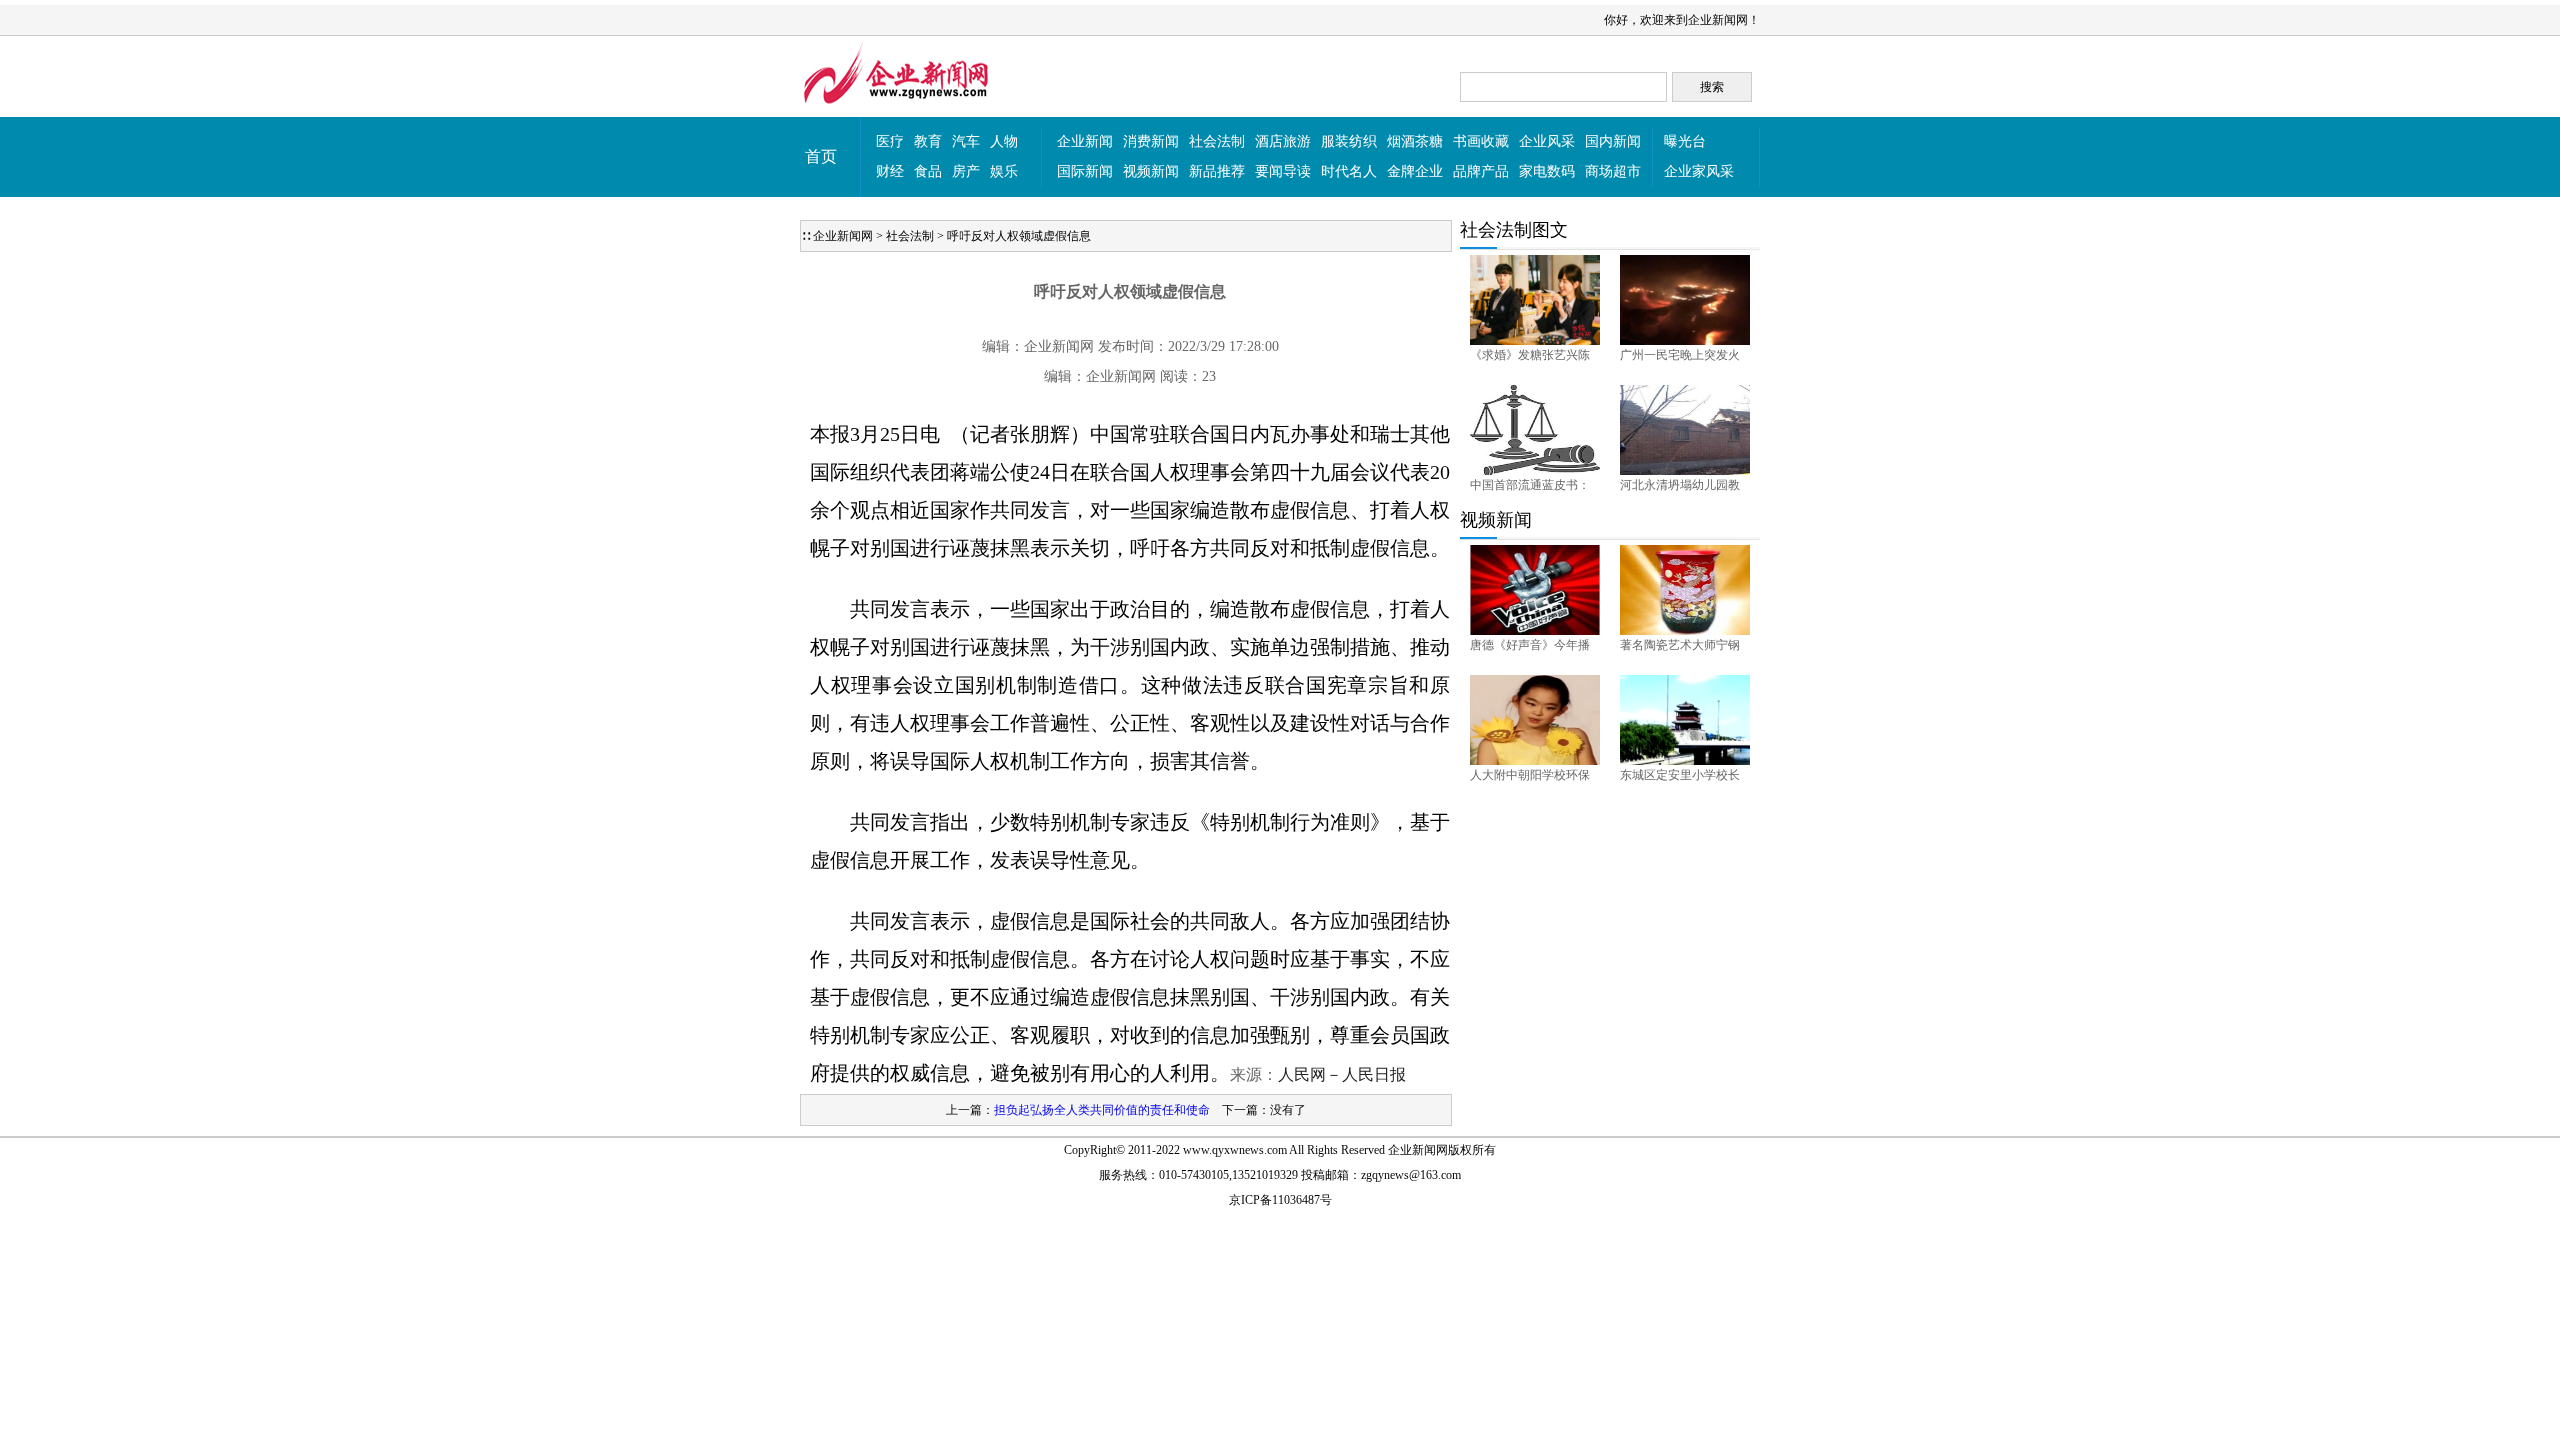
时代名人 (1349, 171)
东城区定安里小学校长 (1680, 775)
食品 (928, 171)
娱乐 (1004, 171)
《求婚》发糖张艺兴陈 (1530, 355)
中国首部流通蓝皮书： (1530, 485)
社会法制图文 (1514, 230)
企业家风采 (1699, 171)
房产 (966, 171)
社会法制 (1217, 141)
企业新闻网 (843, 236)
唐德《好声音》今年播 (1530, 645)
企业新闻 (1085, 141)
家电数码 (1547, 171)
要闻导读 (1283, 171)
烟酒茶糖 (1415, 141)
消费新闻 (1151, 141)
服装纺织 (1349, 141)
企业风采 (1547, 141)
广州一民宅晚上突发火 (1680, 355)
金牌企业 (1415, 171)
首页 (821, 156)
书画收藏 (1481, 141)
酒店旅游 (1283, 141)
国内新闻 (1613, 141)
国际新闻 (1085, 171)
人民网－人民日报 (1342, 1074)
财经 (890, 171)
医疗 (890, 141)
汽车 (966, 141)
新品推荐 (1217, 171)
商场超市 (1613, 171)
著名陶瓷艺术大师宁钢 (1680, 645)
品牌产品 (1481, 171)
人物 (1004, 141)
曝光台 (1685, 141)
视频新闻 (1151, 171)
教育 (928, 141)
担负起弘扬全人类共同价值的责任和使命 (1102, 1110)
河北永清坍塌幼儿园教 (1680, 485)
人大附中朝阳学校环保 (1530, 775)
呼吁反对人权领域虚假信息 (1019, 236)
